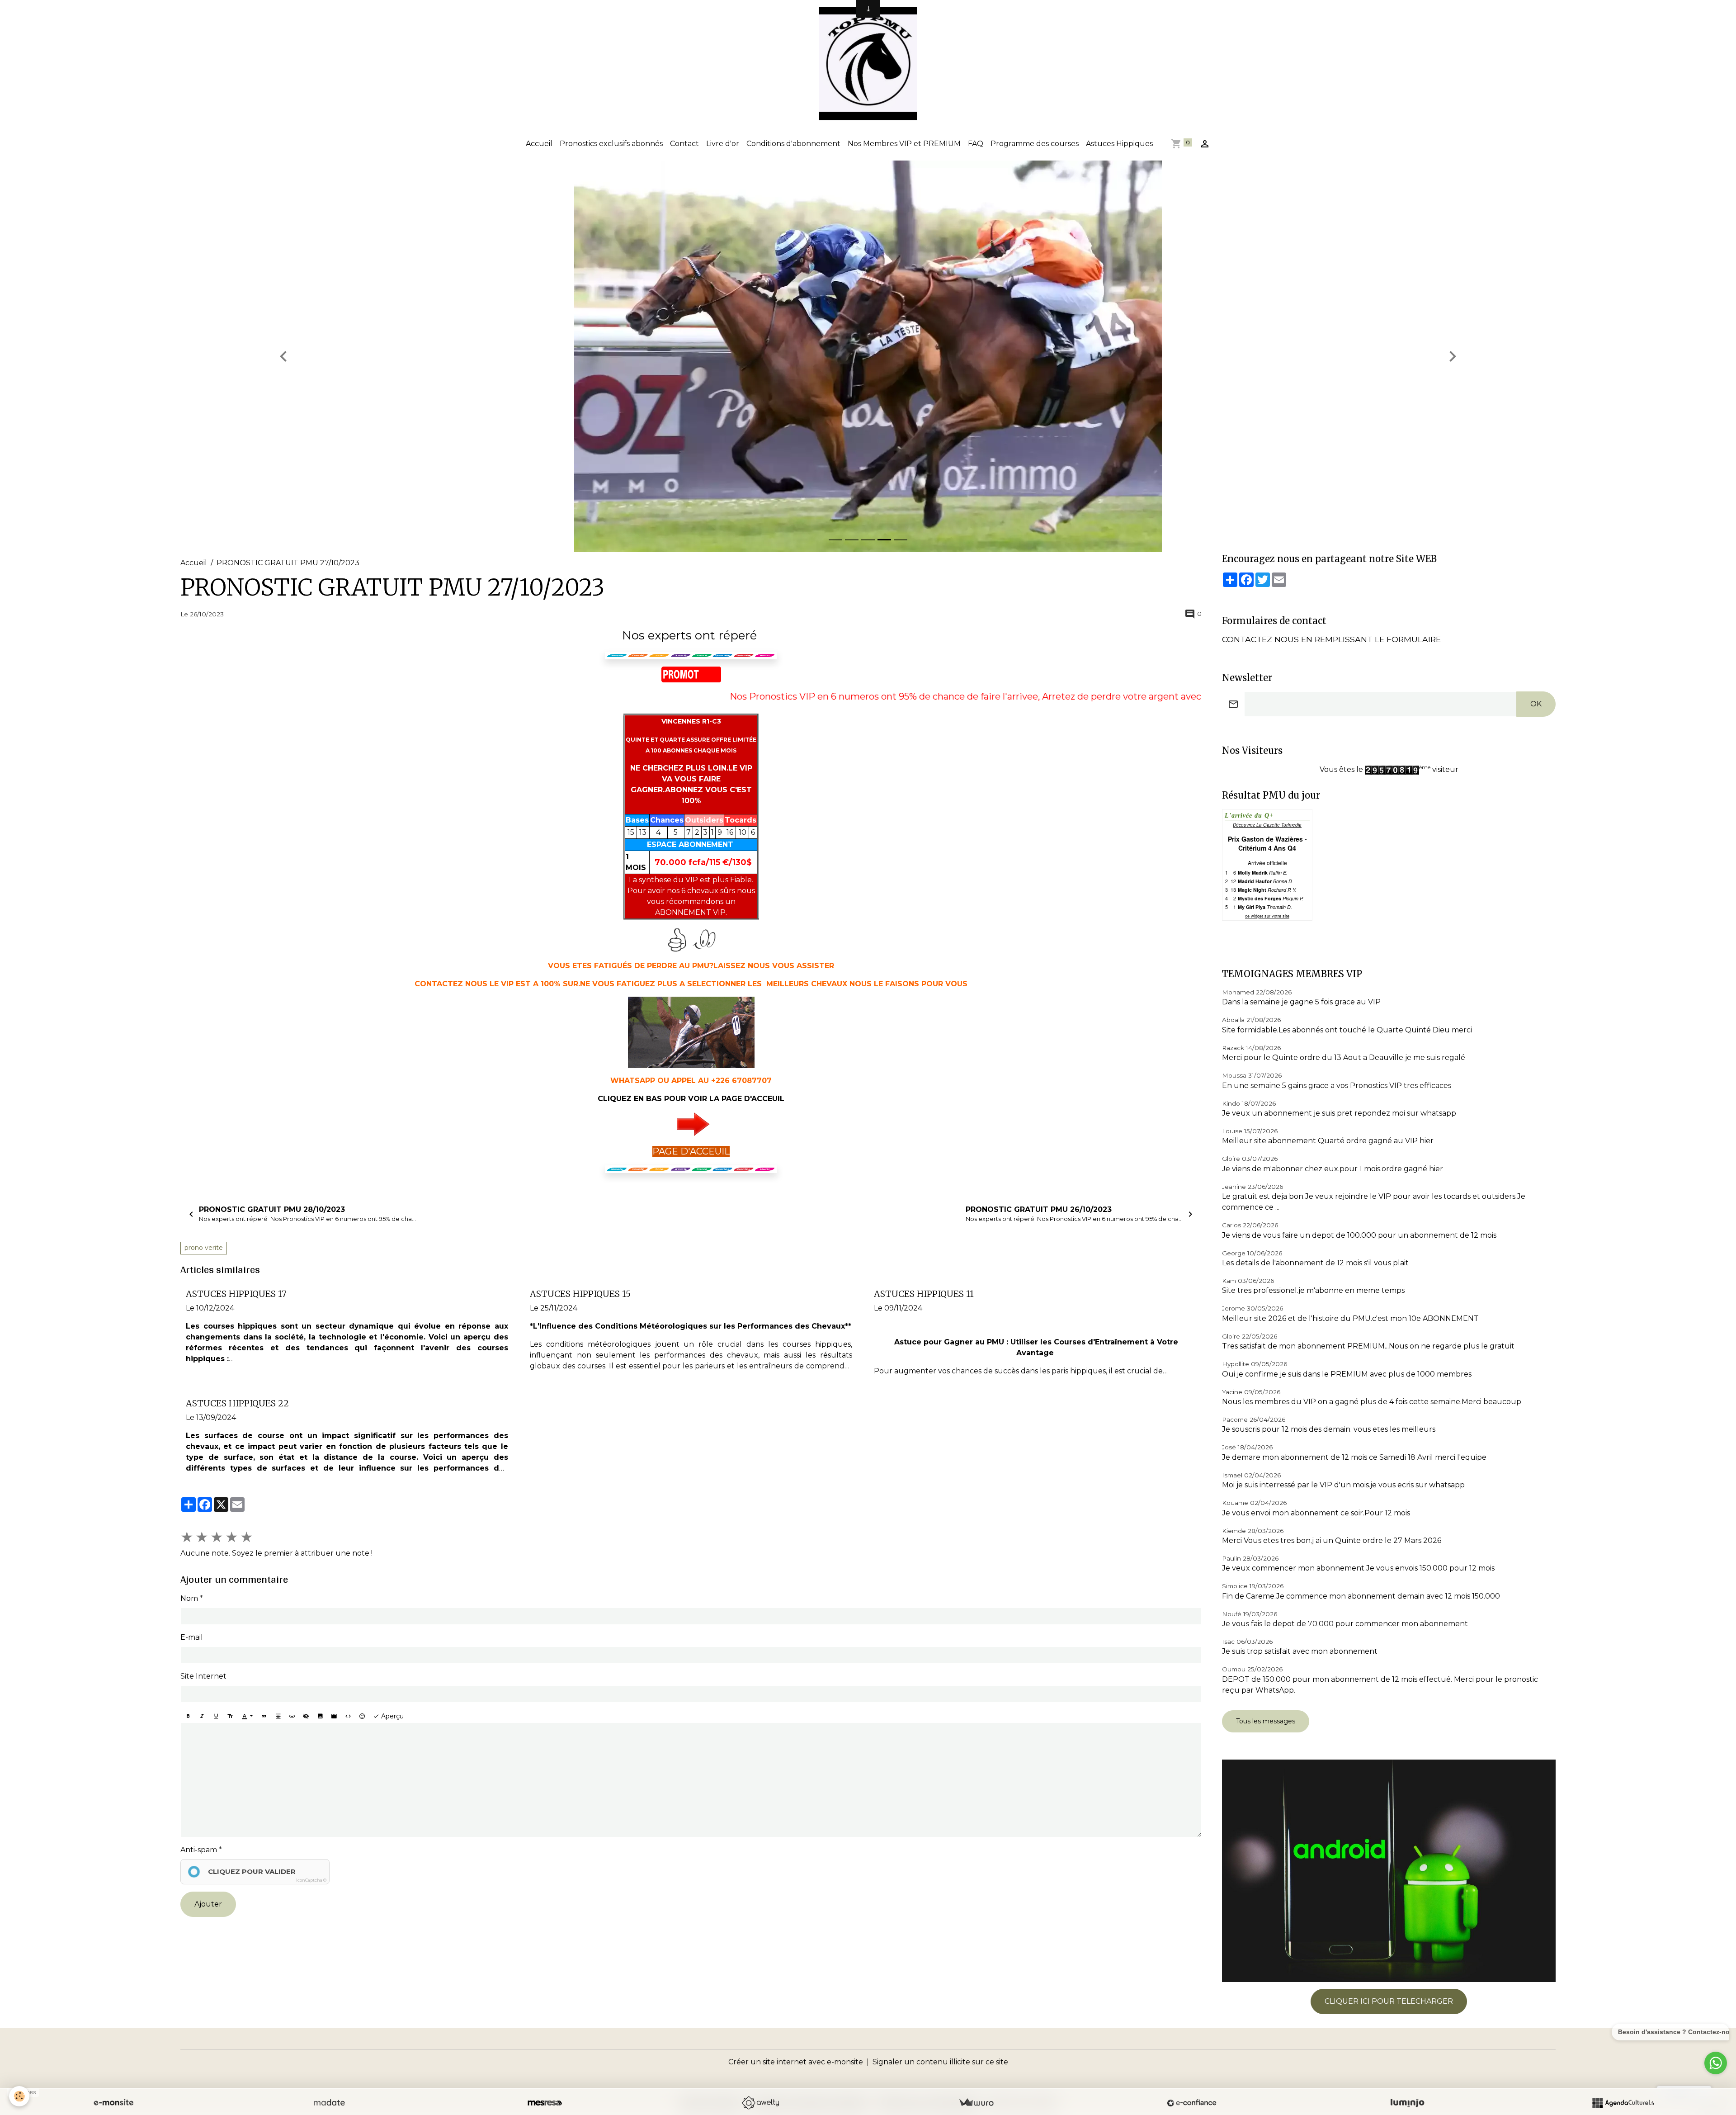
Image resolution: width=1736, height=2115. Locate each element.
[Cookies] (19, 2096)
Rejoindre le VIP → (868, 1092)
